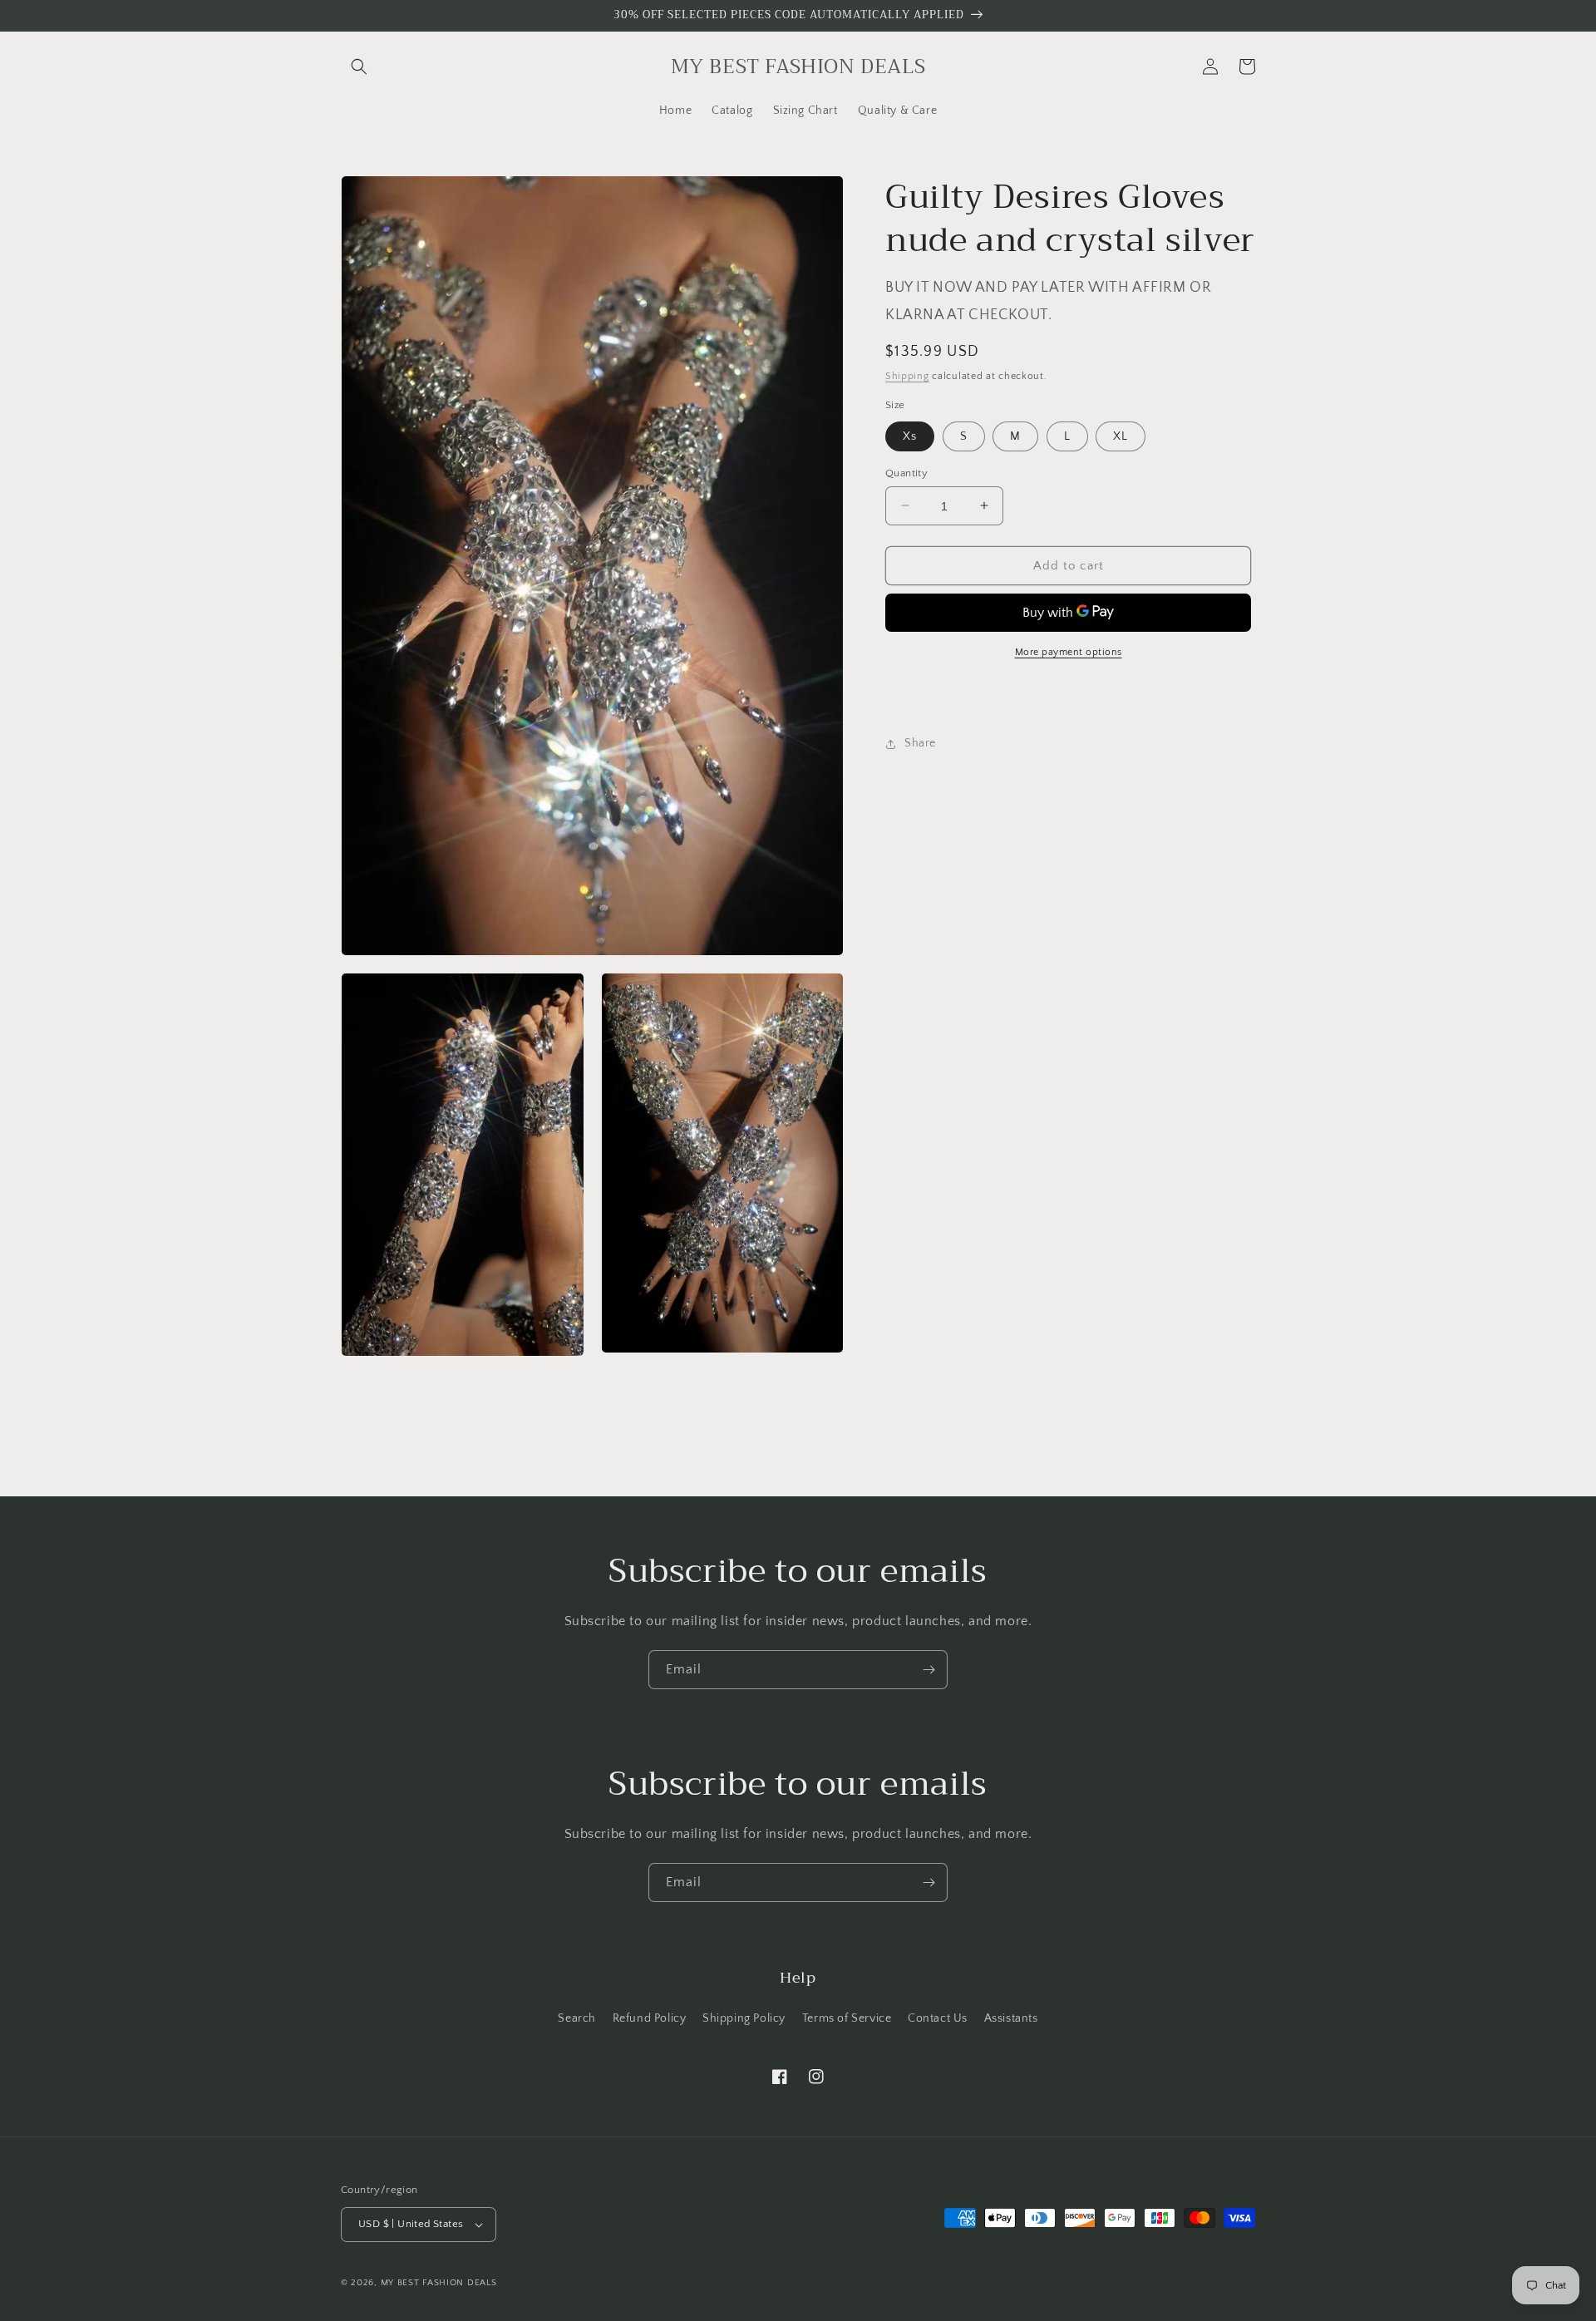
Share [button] (920, 743)
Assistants (1011, 2018)
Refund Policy (650, 2018)
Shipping (907, 375)
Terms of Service (847, 2018)
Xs (910, 436)
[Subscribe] (929, 1670)
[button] (359, 67)
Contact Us (938, 2018)
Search (577, 2018)
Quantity (906, 472)
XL (1121, 436)
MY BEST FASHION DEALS (439, 2283)
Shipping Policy (744, 2018)
